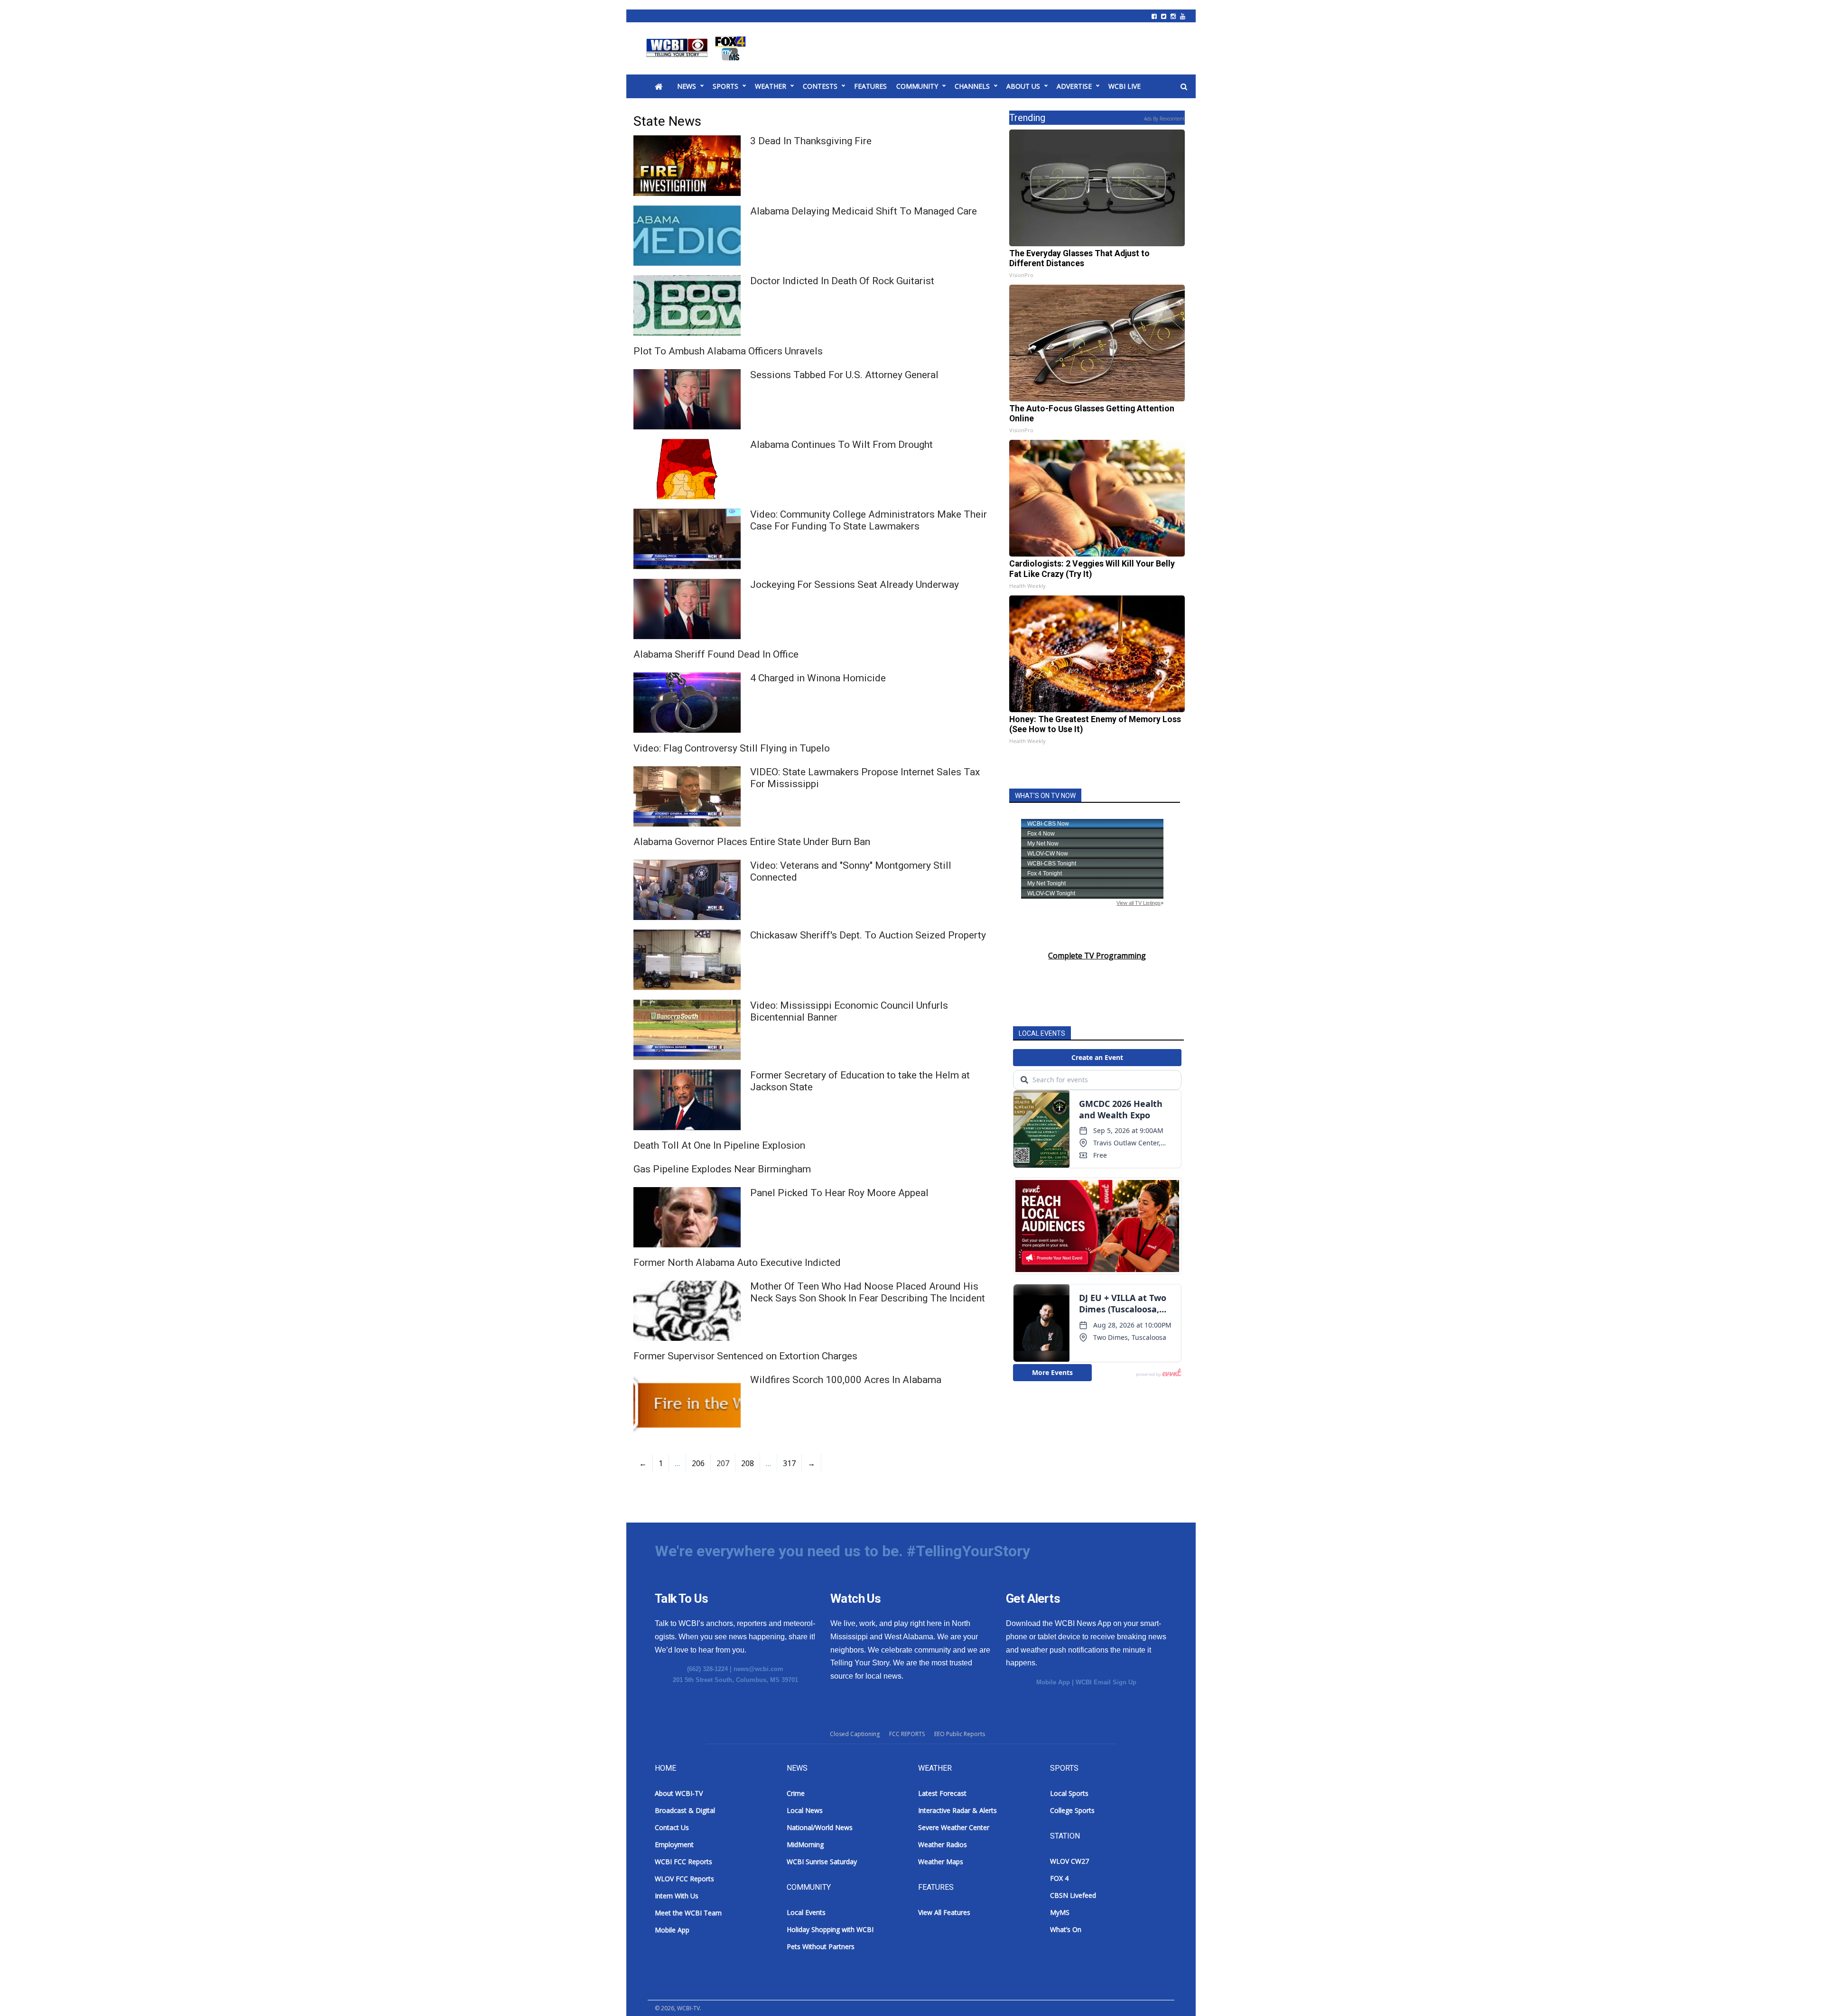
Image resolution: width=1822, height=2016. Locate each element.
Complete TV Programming (1097, 956)
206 (698, 1463)
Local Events (806, 1912)
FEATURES (870, 86)
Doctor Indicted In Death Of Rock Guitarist (842, 281)
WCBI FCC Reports (683, 1862)
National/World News (820, 1827)
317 (789, 1463)
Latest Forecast (942, 1793)
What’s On (1066, 1929)
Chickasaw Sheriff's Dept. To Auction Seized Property (868, 935)
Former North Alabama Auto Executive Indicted (737, 1263)
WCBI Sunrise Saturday (822, 1862)
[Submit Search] (1184, 87)
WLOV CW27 (1069, 1861)
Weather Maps (941, 1862)
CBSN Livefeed (1073, 1895)
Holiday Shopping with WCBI (830, 1929)
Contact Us (672, 1827)
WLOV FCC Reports (684, 1879)
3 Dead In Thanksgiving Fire (811, 141)
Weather (771, 86)
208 (748, 1463)
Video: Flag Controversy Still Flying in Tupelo (732, 748)
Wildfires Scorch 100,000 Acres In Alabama (846, 1380)
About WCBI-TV (679, 1793)
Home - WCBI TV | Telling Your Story (698, 48)
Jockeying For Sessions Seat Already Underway (855, 585)
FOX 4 (1059, 1878)
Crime (796, 1793)
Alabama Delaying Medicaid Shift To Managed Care (864, 211)
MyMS (1060, 1912)
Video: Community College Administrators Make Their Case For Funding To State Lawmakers (869, 520)
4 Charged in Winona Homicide (818, 678)
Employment (674, 1844)
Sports (725, 86)
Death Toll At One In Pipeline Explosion (719, 1145)
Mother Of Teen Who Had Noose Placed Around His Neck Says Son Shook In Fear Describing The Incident (868, 1292)
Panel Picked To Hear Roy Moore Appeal (839, 1193)
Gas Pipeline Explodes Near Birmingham (722, 1169)
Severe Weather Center (954, 1827)
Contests (820, 86)
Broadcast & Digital (685, 1810)
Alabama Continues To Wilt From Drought (841, 445)
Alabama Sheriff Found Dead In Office (716, 654)
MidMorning (805, 1844)
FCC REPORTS (907, 1734)
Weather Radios (943, 1844)
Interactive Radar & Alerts (957, 1810)
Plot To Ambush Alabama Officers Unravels (728, 351)
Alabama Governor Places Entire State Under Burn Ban (752, 842)
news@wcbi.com (758, 1669)
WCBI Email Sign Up (1106, 1682)
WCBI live (1125, 86)
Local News (805, 1810)
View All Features (944, 1912)
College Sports (1072, 1810)
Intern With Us (677, 1896)
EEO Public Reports (960, 1734)
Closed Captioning (855, 1734)
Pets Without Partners (821, 1946)
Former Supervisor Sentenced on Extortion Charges (745, 1356)
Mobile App (1053, 1682)
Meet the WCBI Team (688, 1913)
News (687, 86)
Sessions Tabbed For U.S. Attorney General (844, 375)
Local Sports (1069, 1793)
